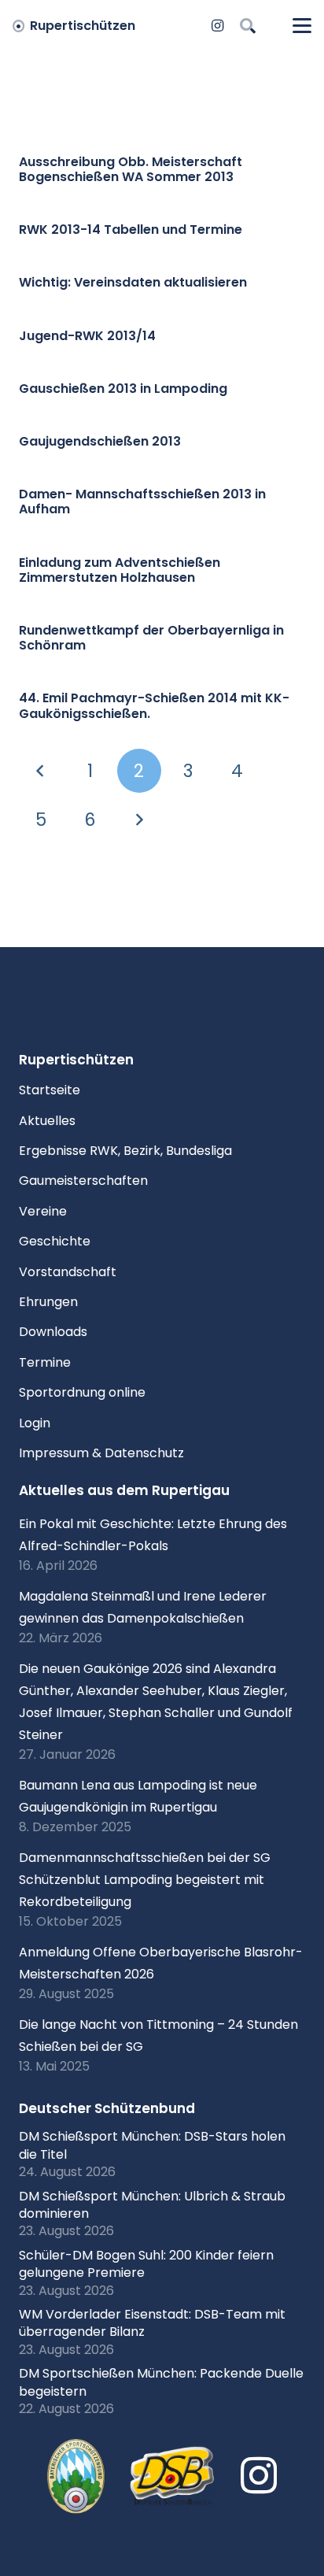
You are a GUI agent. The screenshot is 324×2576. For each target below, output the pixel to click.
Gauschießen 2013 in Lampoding (123, 389)
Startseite (50, 1090)
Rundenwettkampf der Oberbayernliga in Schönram (151, 638)
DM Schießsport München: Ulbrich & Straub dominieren (152, 2205)
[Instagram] (218, 26)
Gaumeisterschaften (83, 1181)
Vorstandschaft (68, 1272)
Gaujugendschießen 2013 (100, 441)
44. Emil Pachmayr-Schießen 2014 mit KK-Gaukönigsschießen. (154, 705)
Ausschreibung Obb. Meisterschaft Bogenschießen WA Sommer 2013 (131, 169)
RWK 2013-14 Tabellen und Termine (131, 229)
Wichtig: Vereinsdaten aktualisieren (133, 282)
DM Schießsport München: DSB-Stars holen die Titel (152, 2145)
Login (35, 1423)
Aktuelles (47, 1121)
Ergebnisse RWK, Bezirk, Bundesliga (125, 1151)
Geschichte (55, 1241)
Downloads (53, 1332)
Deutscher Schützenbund (107, 2108)
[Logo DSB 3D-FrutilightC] (173, 2477)
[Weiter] (139, 820)
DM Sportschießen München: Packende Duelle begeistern (161, 2382)
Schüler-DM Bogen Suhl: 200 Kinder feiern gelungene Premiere (146, 2264)
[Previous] (41, 771)
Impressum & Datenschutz (101, 1453)
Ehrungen (48, 1302)
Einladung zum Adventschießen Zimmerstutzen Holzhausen (120, 570)
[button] (248, 26)
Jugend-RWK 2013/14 (87, 336)
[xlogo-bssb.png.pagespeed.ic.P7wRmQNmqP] (76, 2477)
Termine (45, 1362)
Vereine (43, 1211)
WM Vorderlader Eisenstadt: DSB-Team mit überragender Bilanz (152, 2323)
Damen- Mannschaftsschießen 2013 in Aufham (142, 502)
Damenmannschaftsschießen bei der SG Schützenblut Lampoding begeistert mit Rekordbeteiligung (145, 1880)
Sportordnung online (82, 1392)
